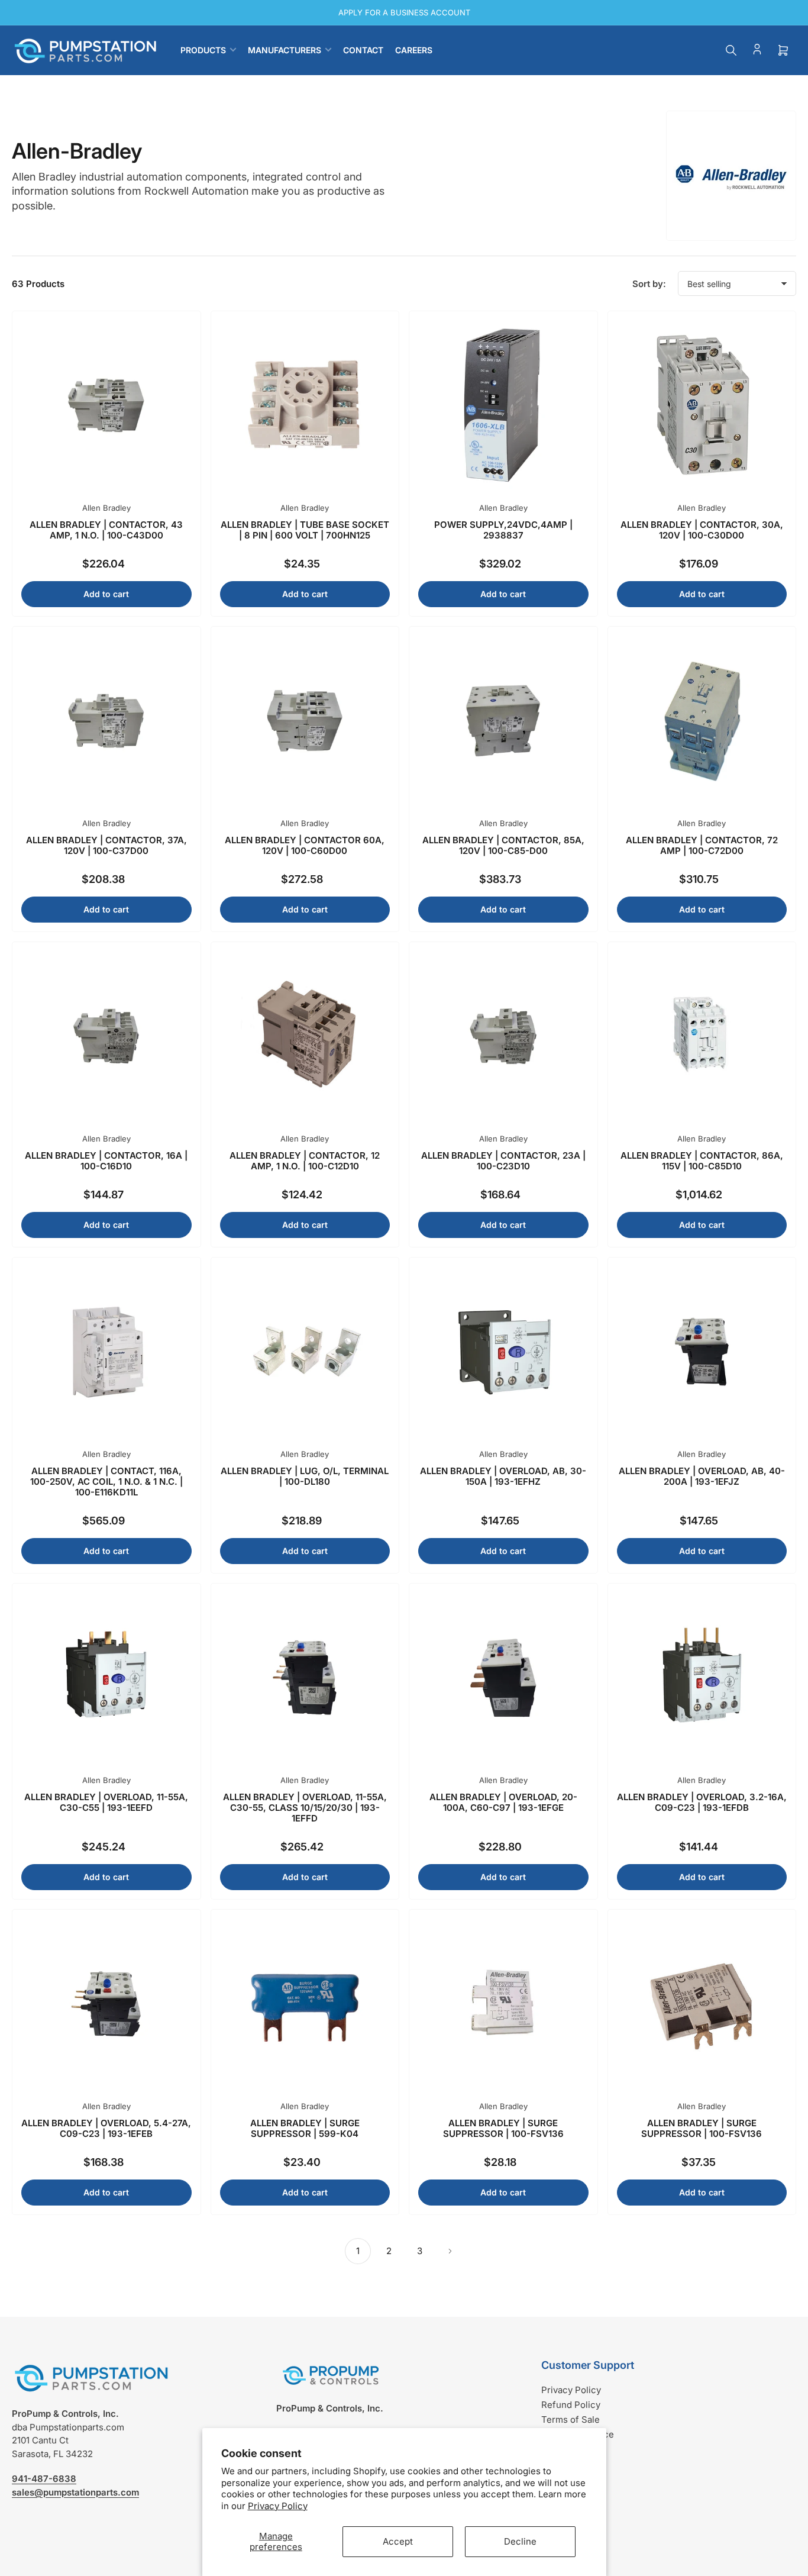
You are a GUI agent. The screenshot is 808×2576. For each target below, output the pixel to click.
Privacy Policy (278, 2506)
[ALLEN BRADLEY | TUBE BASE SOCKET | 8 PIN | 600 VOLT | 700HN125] (305, 405)
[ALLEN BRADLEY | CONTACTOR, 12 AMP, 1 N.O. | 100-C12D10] (305, 1036)
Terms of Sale (571, 2419)
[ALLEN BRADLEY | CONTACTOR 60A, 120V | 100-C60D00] (305, 721)
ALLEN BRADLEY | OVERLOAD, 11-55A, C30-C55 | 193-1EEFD (106, 1802)
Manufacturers (285, 50)
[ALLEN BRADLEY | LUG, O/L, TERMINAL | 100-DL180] (305, 1352)
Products (203, 50)
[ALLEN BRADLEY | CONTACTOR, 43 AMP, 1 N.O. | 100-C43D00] (106, 405)
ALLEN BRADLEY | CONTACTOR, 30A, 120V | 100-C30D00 (702, 530)
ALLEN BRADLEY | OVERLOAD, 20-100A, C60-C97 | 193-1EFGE (503, 1802)
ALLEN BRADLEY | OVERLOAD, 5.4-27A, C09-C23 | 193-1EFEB (106, 2128)
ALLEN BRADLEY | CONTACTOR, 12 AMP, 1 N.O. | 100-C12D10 (305, 1161)
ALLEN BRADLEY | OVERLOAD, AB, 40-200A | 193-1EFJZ (702, 1476)
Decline (520, 2541)
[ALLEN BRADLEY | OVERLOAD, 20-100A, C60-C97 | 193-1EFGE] (503, 1678)
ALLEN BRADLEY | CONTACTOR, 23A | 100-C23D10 (503, 1161)
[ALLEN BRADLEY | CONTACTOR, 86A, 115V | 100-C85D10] (702, 1036)
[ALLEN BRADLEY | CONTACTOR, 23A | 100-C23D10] (503, 1036)
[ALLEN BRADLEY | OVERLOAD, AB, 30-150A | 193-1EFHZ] (503, 1352)
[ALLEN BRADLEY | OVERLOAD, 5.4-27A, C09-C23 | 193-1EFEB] (106, 2004)
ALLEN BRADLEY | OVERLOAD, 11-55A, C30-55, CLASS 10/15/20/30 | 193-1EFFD (305, 1808)
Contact (363, 50)
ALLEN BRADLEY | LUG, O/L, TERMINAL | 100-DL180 (305, 1476)
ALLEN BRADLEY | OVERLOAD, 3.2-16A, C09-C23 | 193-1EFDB (702, 1802)
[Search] (731, 50)
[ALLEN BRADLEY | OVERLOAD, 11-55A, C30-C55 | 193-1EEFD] (106, 1678)
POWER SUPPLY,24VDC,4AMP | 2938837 (503, 530)
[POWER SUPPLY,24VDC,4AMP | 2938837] (503, 405)
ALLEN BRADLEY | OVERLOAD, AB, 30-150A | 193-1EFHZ (503, 1476)
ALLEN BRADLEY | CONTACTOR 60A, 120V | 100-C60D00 (305, 845)
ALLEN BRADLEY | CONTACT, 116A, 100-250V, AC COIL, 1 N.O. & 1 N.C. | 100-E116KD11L (106, 1482)
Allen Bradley (106, 508)
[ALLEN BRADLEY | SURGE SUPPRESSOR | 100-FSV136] (503, 2004)
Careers (414, 50)
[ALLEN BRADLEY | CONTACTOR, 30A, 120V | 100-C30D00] (702, 405)
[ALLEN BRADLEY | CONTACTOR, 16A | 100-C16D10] (106, 1036)
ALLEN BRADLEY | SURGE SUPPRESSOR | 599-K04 (305, 2128)
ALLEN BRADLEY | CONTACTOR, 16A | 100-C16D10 (106, 1161)
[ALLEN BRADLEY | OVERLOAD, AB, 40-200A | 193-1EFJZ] (702, 1352)
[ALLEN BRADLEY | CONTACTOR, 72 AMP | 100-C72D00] (702, 721)
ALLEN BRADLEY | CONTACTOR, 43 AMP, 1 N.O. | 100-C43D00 (106, 530)
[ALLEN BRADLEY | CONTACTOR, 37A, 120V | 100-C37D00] (106, 721)
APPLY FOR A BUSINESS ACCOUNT (404, 12)
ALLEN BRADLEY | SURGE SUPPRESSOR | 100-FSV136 (503, 2128)
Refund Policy (571, 2405)
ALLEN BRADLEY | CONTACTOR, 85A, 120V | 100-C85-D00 (503, 845)
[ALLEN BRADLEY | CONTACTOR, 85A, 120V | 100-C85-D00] (503, 721)
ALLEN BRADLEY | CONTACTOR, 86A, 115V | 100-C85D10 (702, 1161)
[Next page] (450, 2251)
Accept (398, 2541)
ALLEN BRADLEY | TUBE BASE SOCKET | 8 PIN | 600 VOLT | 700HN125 (305, 530)
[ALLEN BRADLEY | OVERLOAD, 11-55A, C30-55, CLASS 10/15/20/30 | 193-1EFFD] (305, 1678)
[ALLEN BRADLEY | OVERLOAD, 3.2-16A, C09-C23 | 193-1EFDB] (702, 1678)
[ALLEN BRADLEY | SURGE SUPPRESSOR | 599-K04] (305, 2004)
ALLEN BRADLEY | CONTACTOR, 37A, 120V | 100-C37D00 (106, 845)
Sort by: (649, 284)
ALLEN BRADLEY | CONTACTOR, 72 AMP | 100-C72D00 (702, 845)
